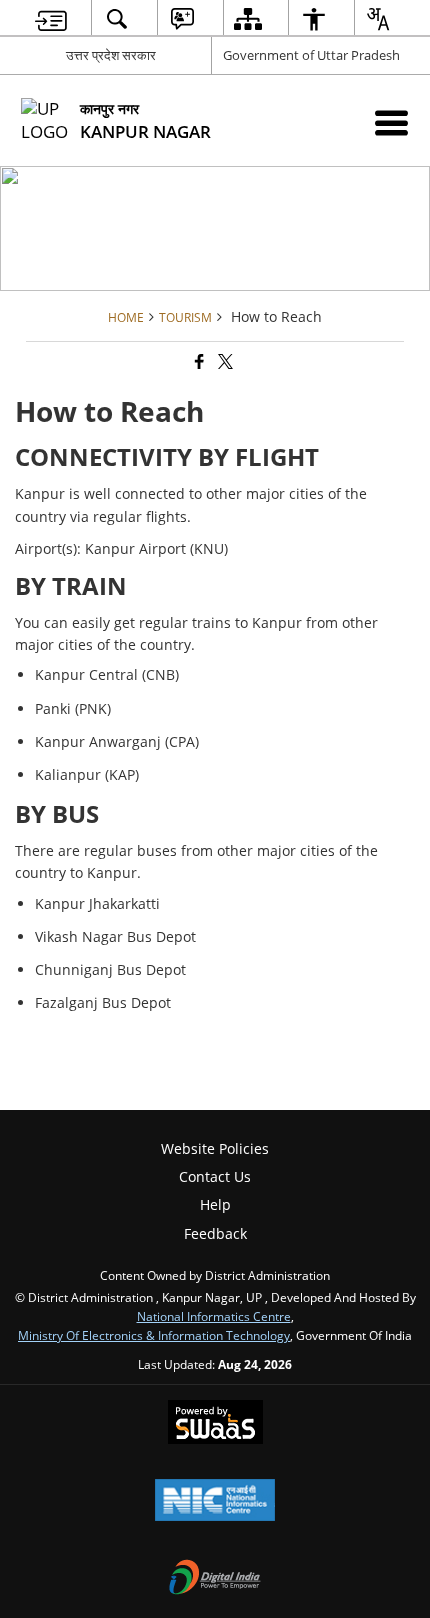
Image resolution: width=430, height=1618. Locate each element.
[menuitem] (51, 18)
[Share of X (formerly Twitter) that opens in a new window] (224, 361)
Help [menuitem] (215, 1204)
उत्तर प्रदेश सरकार (111, 55)
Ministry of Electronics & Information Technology (154, 1335)
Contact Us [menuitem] (215, 1176)
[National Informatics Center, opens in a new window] (215, 1502)
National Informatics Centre (214, 1316)
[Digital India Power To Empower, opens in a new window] (215, 1579)
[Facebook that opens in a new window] (198, 361)
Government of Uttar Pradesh (311, 55)
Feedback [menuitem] (215, 1233)
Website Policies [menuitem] (215, 1148)
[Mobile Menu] (391, 122)
